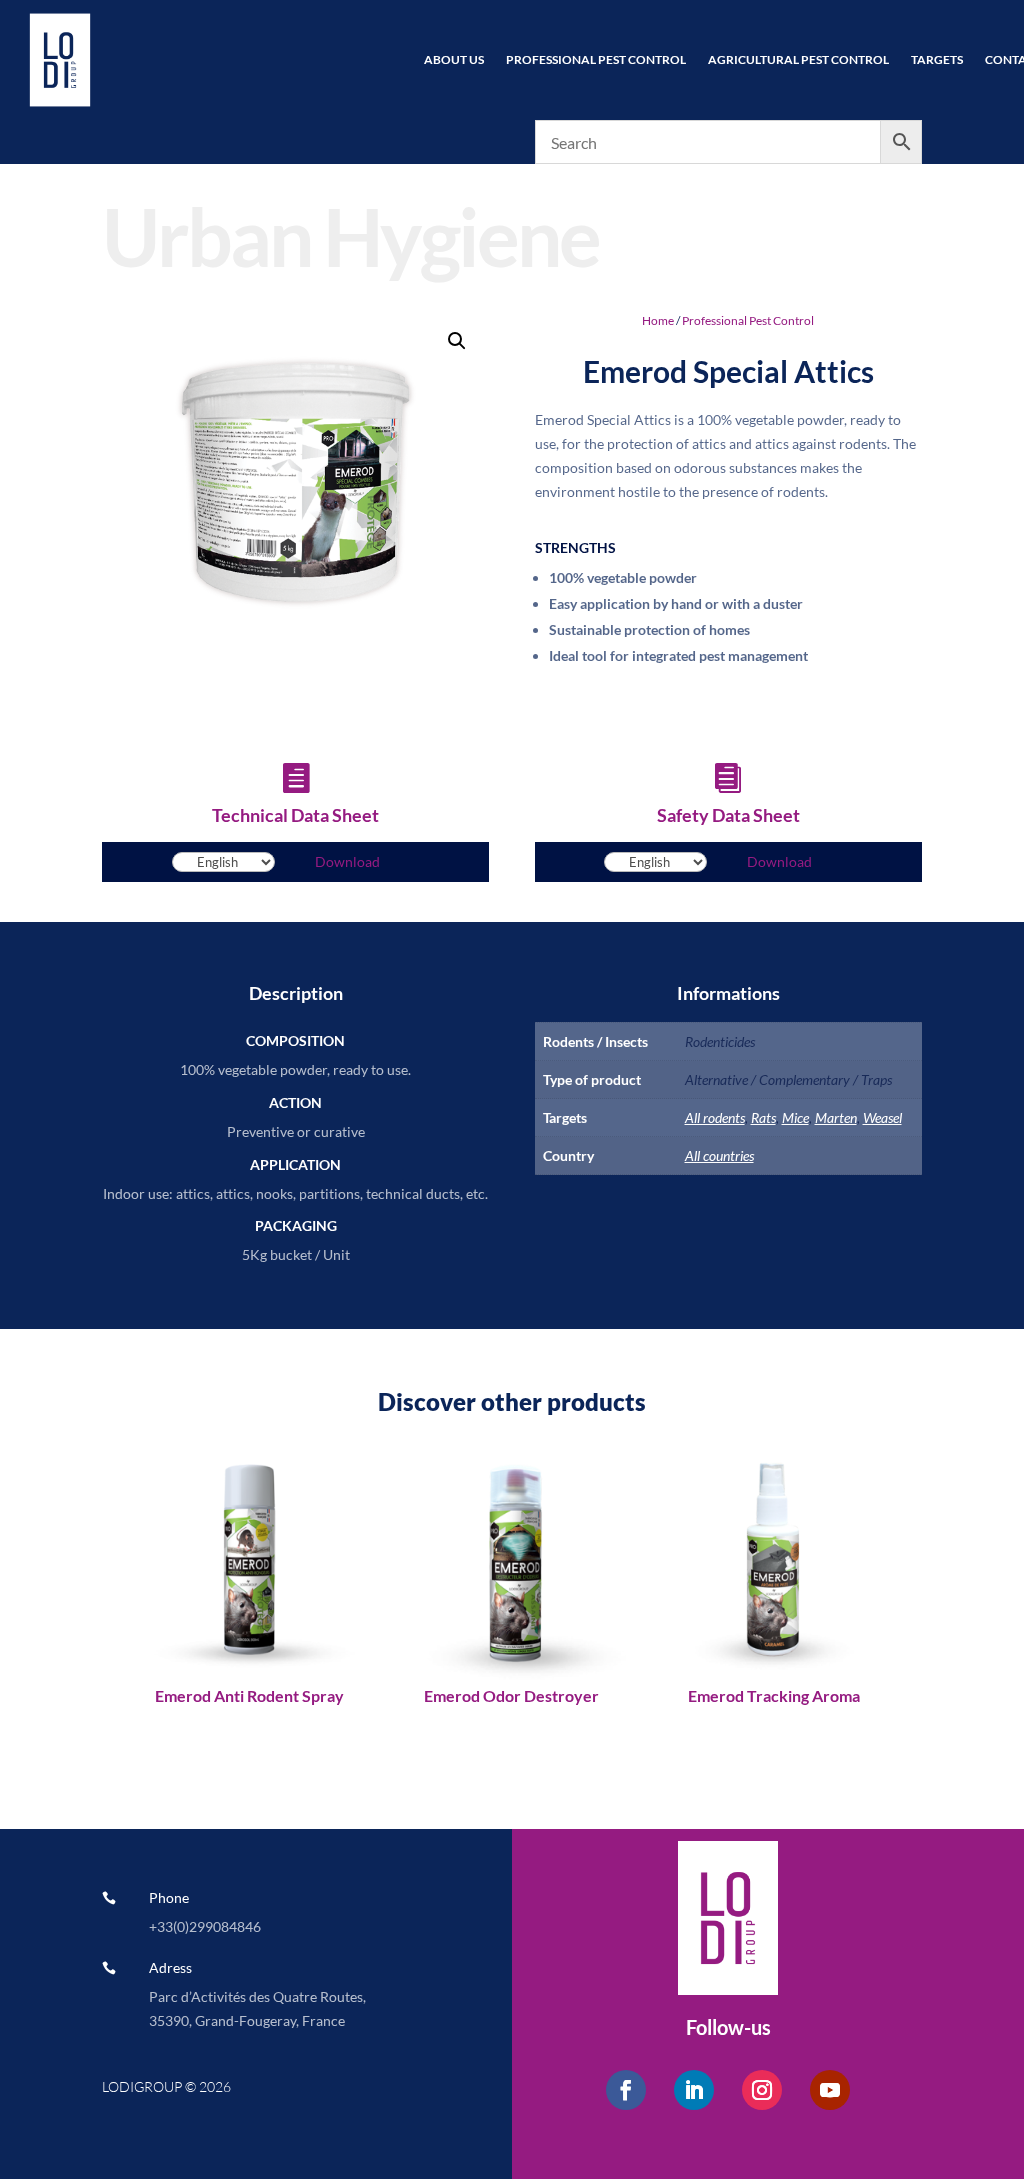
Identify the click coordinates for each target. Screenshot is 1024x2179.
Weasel (882, 1117)
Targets (937, 59)
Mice (795, 1117)
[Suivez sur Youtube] (830, 2090)
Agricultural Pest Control (798, 59)
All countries (719, 1155)
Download (347, 861)
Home (658, 320)
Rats (763, 1117)
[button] (457, 341)
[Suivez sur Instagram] (762, 2090)
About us (454, 59)
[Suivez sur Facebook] (626, 2090)
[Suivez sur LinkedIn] (694, 2090)
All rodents (715, 1117)
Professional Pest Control (596, 59)
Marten (836, 1117)
